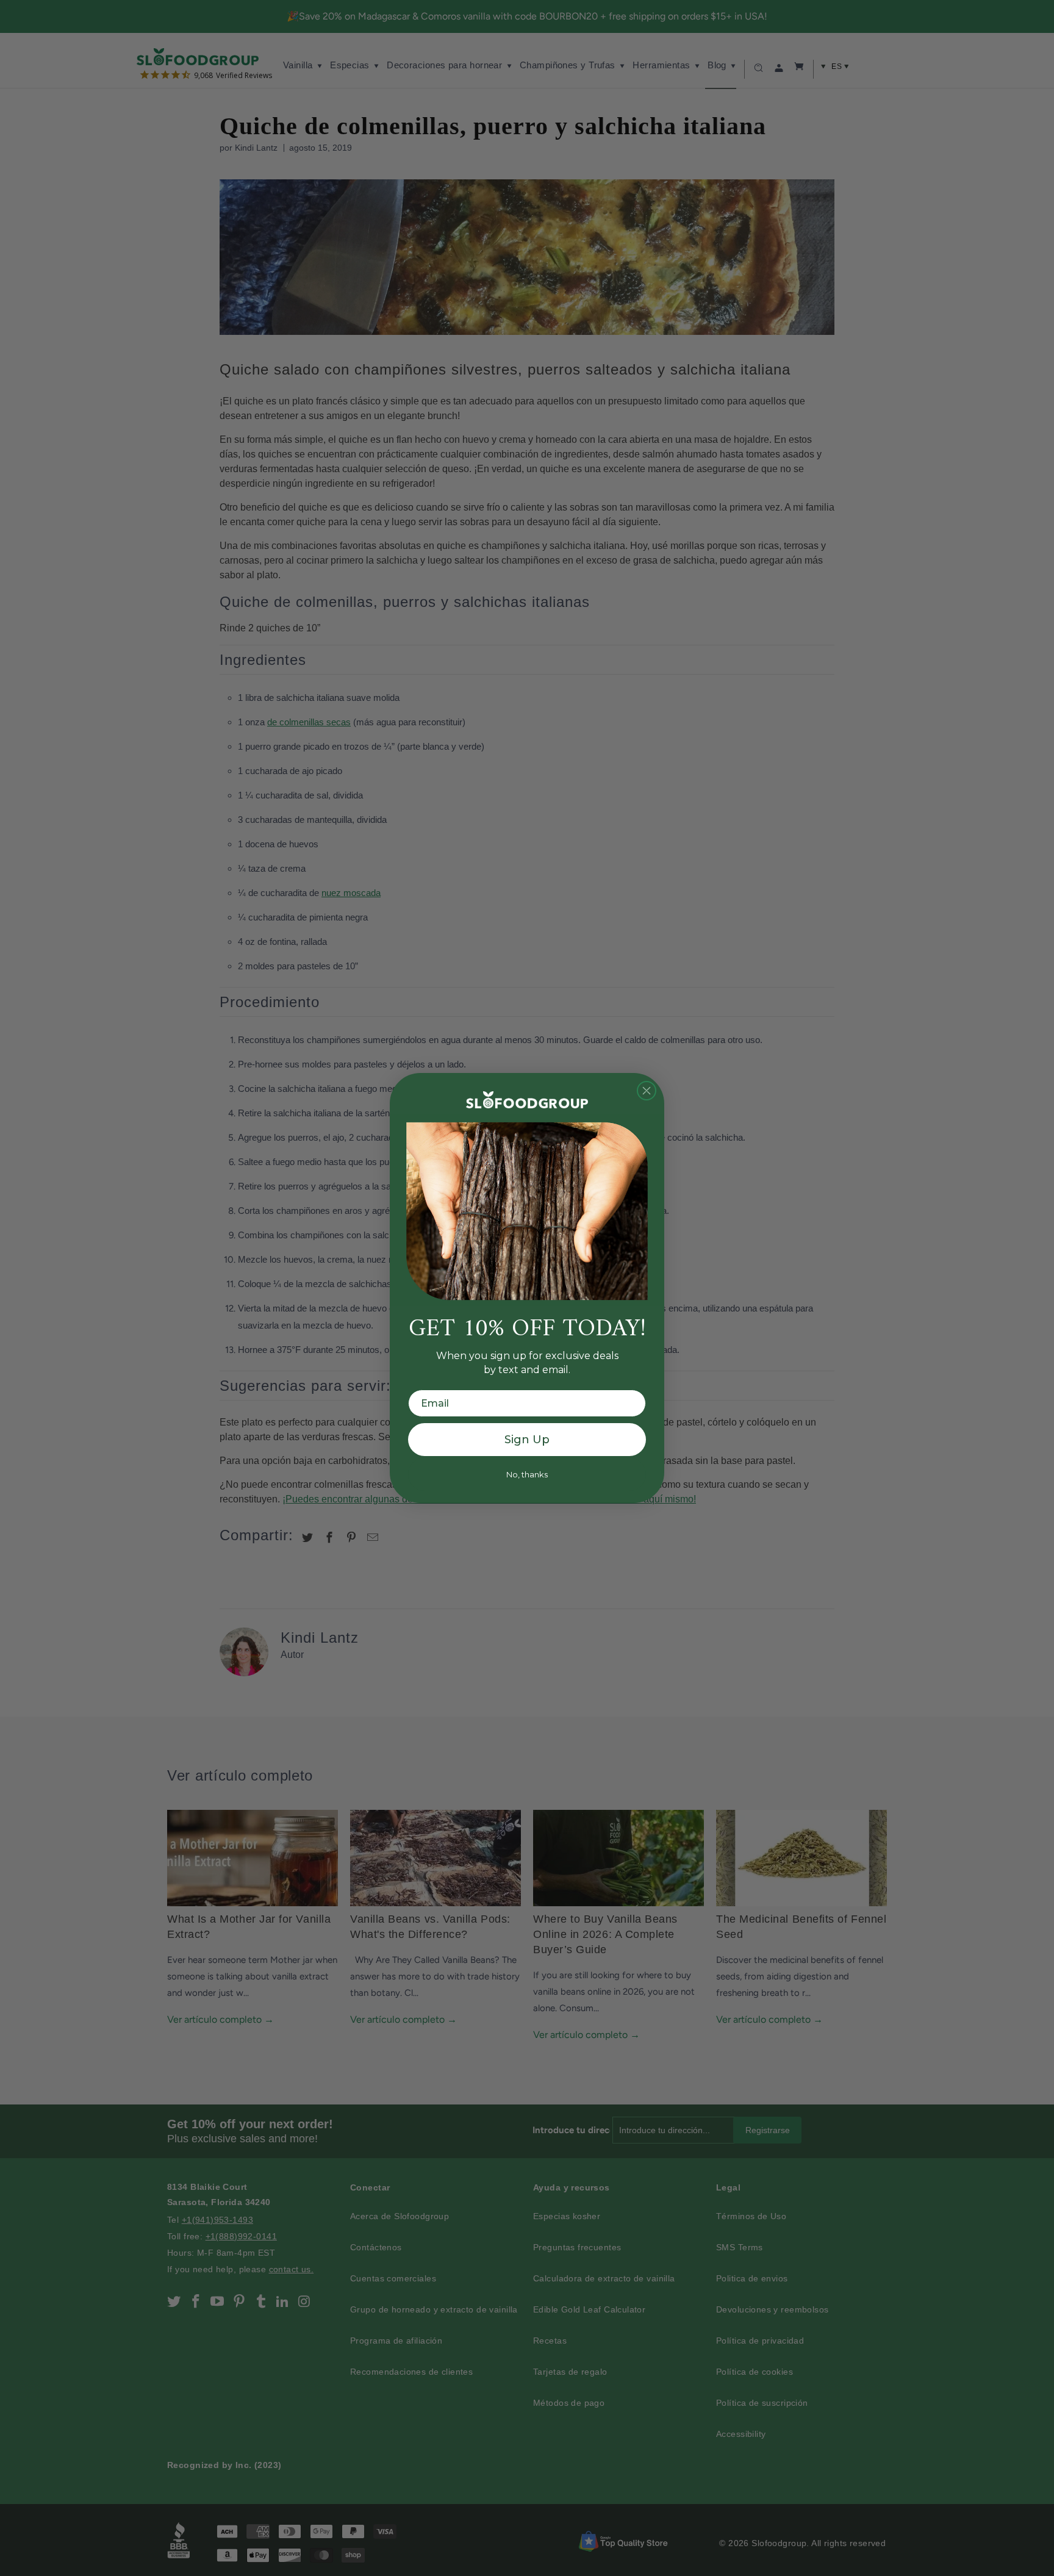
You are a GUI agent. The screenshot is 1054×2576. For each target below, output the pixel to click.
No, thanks (527, 1474)
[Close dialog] (647, 1091)
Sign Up (527, 1440)
